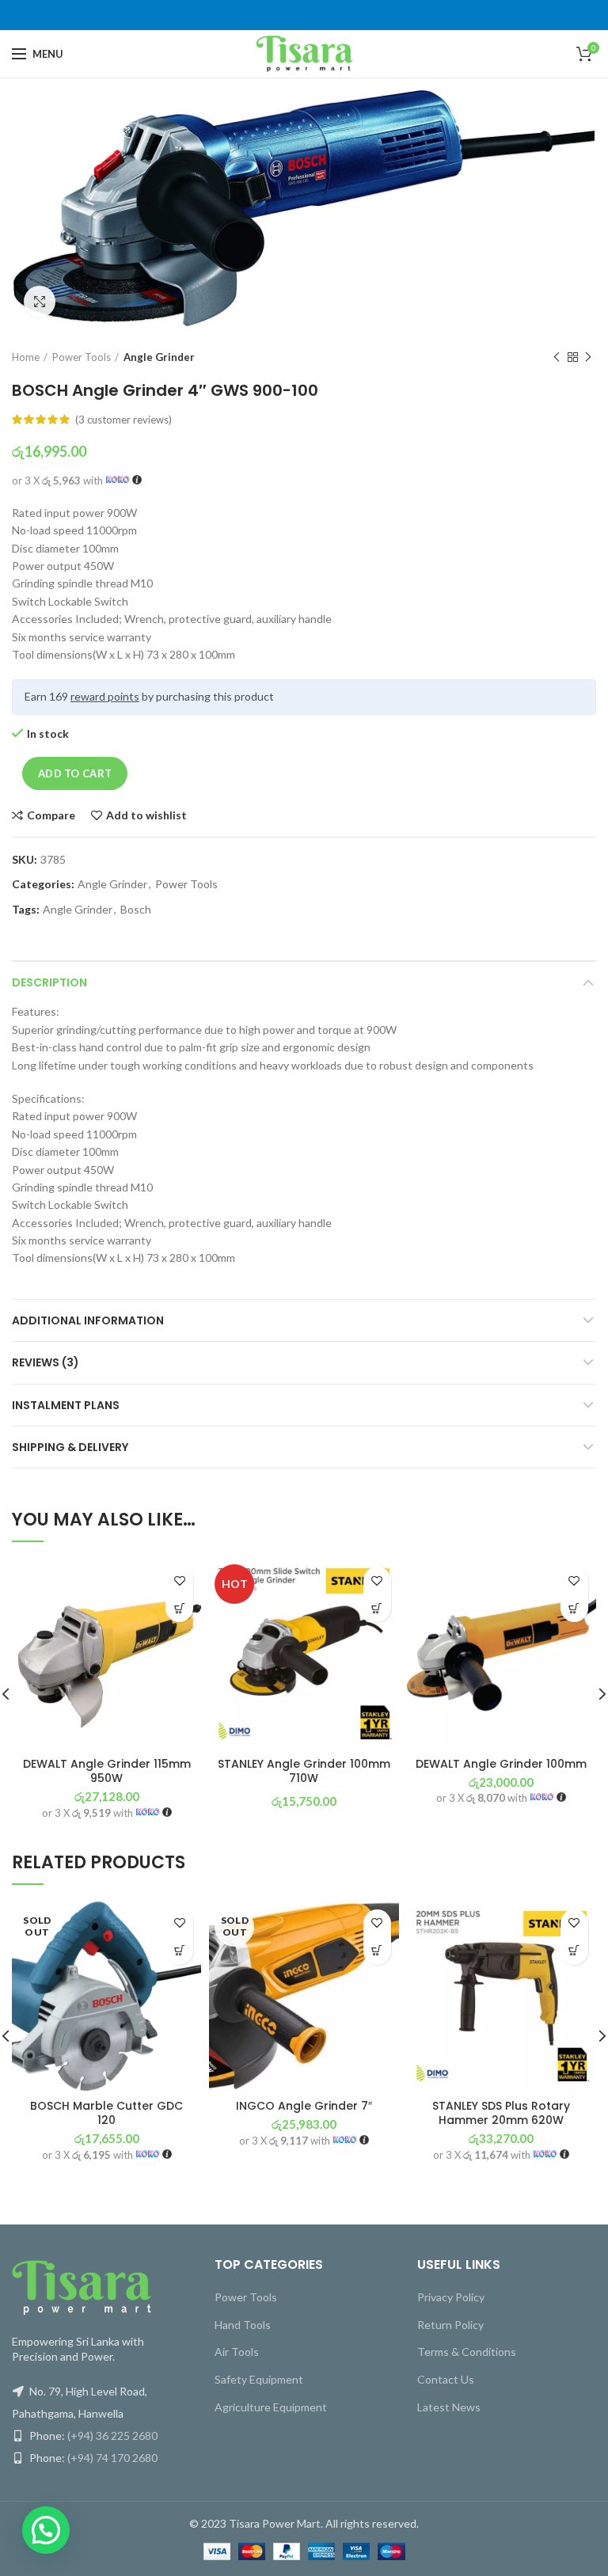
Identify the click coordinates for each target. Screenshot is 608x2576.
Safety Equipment (259, 2379)
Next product (588, 357)
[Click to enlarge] (40, 302)
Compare (51, 815)
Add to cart (75, 773)
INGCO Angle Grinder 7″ (304, 2106)
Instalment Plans (66, 1405)
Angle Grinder (159, 357)
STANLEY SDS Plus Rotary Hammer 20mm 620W (501, 2113)
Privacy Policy (451, 2297)
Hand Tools (243, 2325)
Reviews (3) (46, 1362)
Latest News (449, 2407)
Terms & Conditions (467, 2352)
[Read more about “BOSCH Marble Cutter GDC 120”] (179, 1951)
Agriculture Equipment (271, 2407)
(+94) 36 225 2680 (112, 2435)
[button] (179, 1608)
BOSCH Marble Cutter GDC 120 (106, 2113)
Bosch (136, 910)
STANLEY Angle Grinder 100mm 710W (304, 1771)
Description (49, 982)
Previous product (557, 357)
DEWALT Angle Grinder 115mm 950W (107, 1771)
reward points (105, 696)
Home (26, 357)
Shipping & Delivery (70, 1447)
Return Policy (450, 2325)
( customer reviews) (123, 420)
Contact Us (446, 2379)
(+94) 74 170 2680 (112, 2458)
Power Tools (82, 357)
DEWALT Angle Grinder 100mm (501, 1764)
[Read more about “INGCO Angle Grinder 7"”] (377, 1951)
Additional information (88, 1320)
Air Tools (237, 2352)
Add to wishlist (146, 815)
